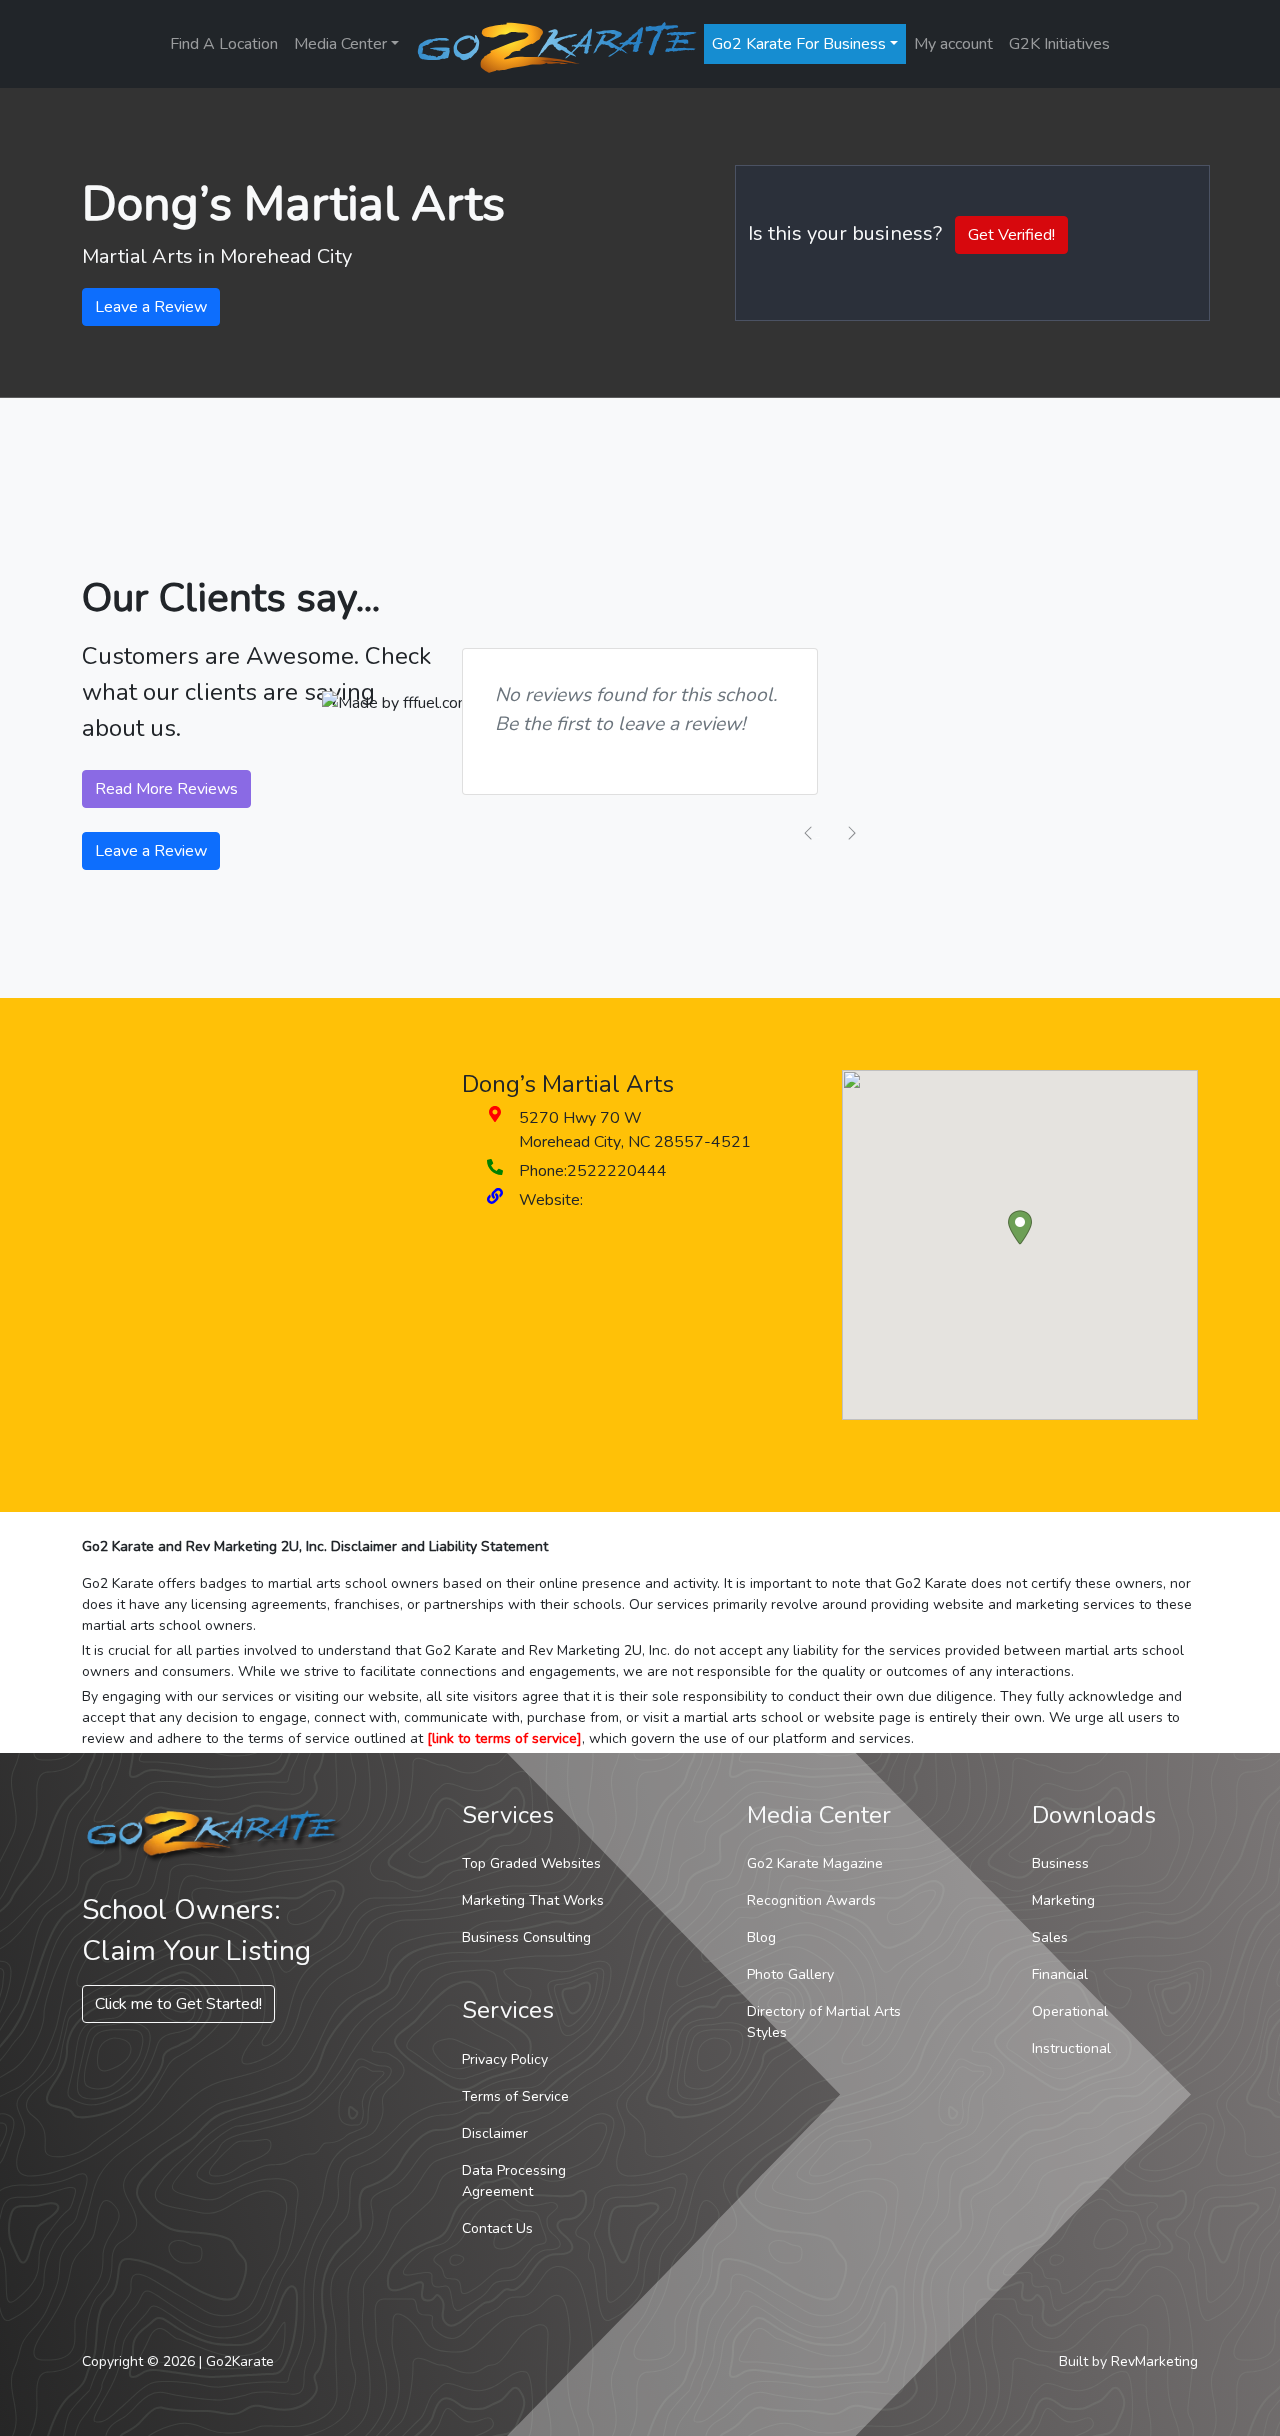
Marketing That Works (533, 1900)
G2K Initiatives (1059, 44)
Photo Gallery (790, 1974)
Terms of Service (515, 2096)
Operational (1070, 2011)
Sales (1050, 1937)
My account (953, 44)
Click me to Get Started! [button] (178, 2004)
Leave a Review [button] (151, 307)
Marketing (1063, 1900)
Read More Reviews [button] (166, 789)
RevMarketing (1154, 2361)
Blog (761, 1937)
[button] (1020, 1227)
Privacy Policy (505, 2059)
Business (1060, 1863)
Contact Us (497, 2228)
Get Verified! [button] (1011, 235)
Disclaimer (495, 2133)
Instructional (1071, 2048)
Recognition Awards (811, 1900)
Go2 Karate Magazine (815, 1863)
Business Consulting (526, 1937)
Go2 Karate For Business (799, 44)
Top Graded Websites (531, 1863)
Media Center (340, 44)
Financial (1060, 1974)
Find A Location (224, 44)
